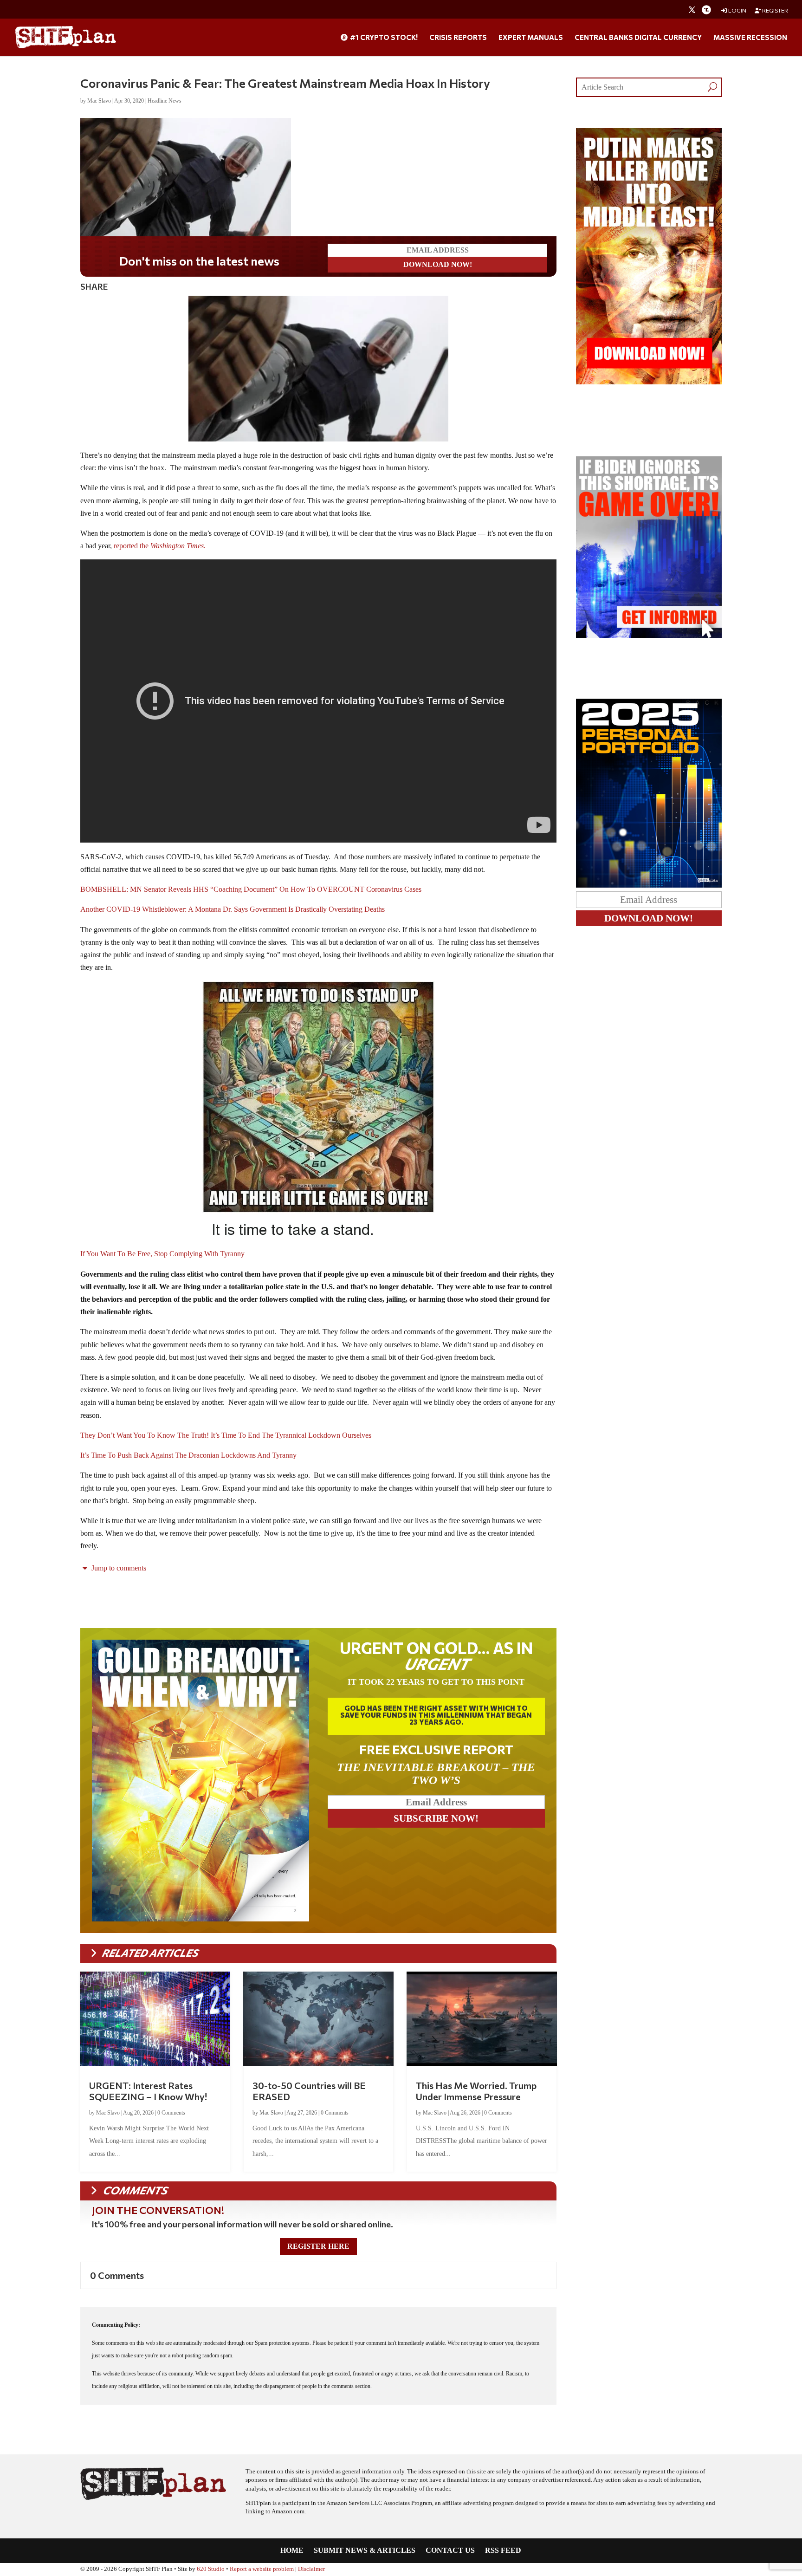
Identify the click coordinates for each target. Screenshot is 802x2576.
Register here (318, 2246)
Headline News (165, 101)
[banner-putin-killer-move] (649, 382)
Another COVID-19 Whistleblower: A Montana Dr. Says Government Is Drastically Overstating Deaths (233, 909)
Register (775, 10)
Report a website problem (262, 2569)
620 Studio (211, 2569)
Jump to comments (118, 1568)
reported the (161, 546)
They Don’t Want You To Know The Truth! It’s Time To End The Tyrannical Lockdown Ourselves (226, 1435)
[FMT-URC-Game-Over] (649, 635)
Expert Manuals (531, 38)
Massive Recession (750, 38)
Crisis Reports (458, 38)
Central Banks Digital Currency (638, 38)
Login (737, 10)
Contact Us (450, 2551)
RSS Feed (503, 2551)
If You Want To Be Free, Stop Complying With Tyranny (162, 1254)
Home (292, 2551)
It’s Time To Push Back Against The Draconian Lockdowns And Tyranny (188, 1455)
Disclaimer (311, 2569)
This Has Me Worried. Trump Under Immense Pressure (476, 2091)
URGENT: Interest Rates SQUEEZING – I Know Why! (148, 2091)
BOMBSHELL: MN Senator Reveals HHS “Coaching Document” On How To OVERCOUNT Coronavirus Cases (251, 889)
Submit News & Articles (365, 2551)
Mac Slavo (99, 101)
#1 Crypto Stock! (383, 38)
